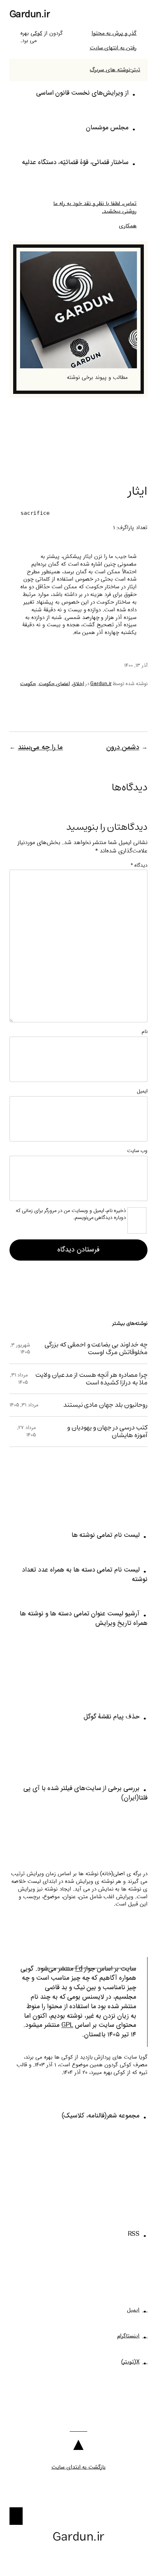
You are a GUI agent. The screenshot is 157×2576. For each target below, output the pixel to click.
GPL (67, 2025)
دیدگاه (139, 865)
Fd (79, 1969)
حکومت (28, 684)
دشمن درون (123, 747)
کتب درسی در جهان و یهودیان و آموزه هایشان (107, 1431)
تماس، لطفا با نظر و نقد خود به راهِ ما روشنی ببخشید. (95, 207)
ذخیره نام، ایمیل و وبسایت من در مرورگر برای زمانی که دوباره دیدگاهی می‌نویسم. (71, 1215)
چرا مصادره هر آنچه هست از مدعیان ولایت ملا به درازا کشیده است (91, 1379)
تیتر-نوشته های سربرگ (115, 70)
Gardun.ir (30, 14)
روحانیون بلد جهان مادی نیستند (106, 1405)
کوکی (37, 33)
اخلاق (78, 684)
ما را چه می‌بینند (41, 747)
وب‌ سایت (137, 1151)
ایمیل (142, 1091)
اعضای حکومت (54, 684)
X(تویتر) (131, 2362)
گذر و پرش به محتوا (114, 33)
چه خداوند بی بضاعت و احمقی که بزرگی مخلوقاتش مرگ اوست (96, 1348)
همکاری (128, 226)
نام (145, 1032)
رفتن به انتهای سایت (113, 48)
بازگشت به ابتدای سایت (79, 2467)
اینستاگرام (128, 2336)
